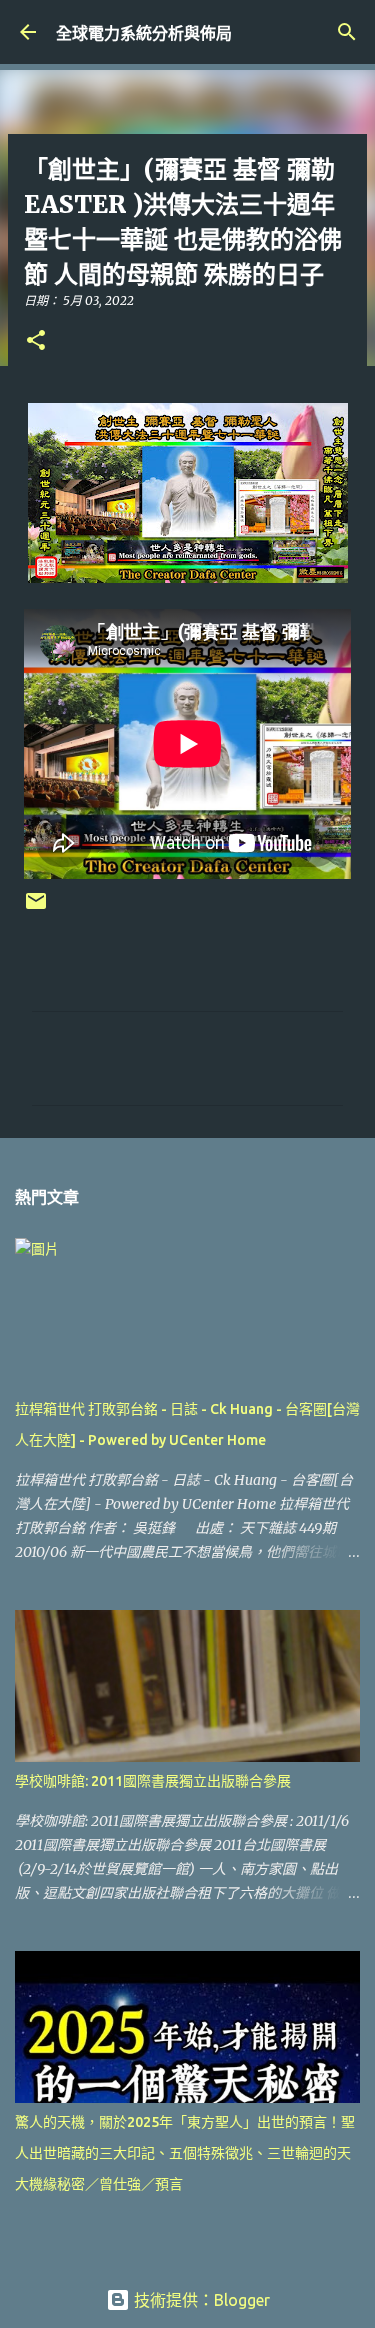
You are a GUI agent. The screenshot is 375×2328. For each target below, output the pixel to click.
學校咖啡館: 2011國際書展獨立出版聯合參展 (153, 1781)
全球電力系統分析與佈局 (144, 33)
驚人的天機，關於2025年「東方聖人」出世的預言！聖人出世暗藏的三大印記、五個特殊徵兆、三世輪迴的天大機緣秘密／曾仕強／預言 (185, 2153)
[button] (36, 341)
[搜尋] (347, 32)
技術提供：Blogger (200, 2300)
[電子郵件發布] (36, 908)
